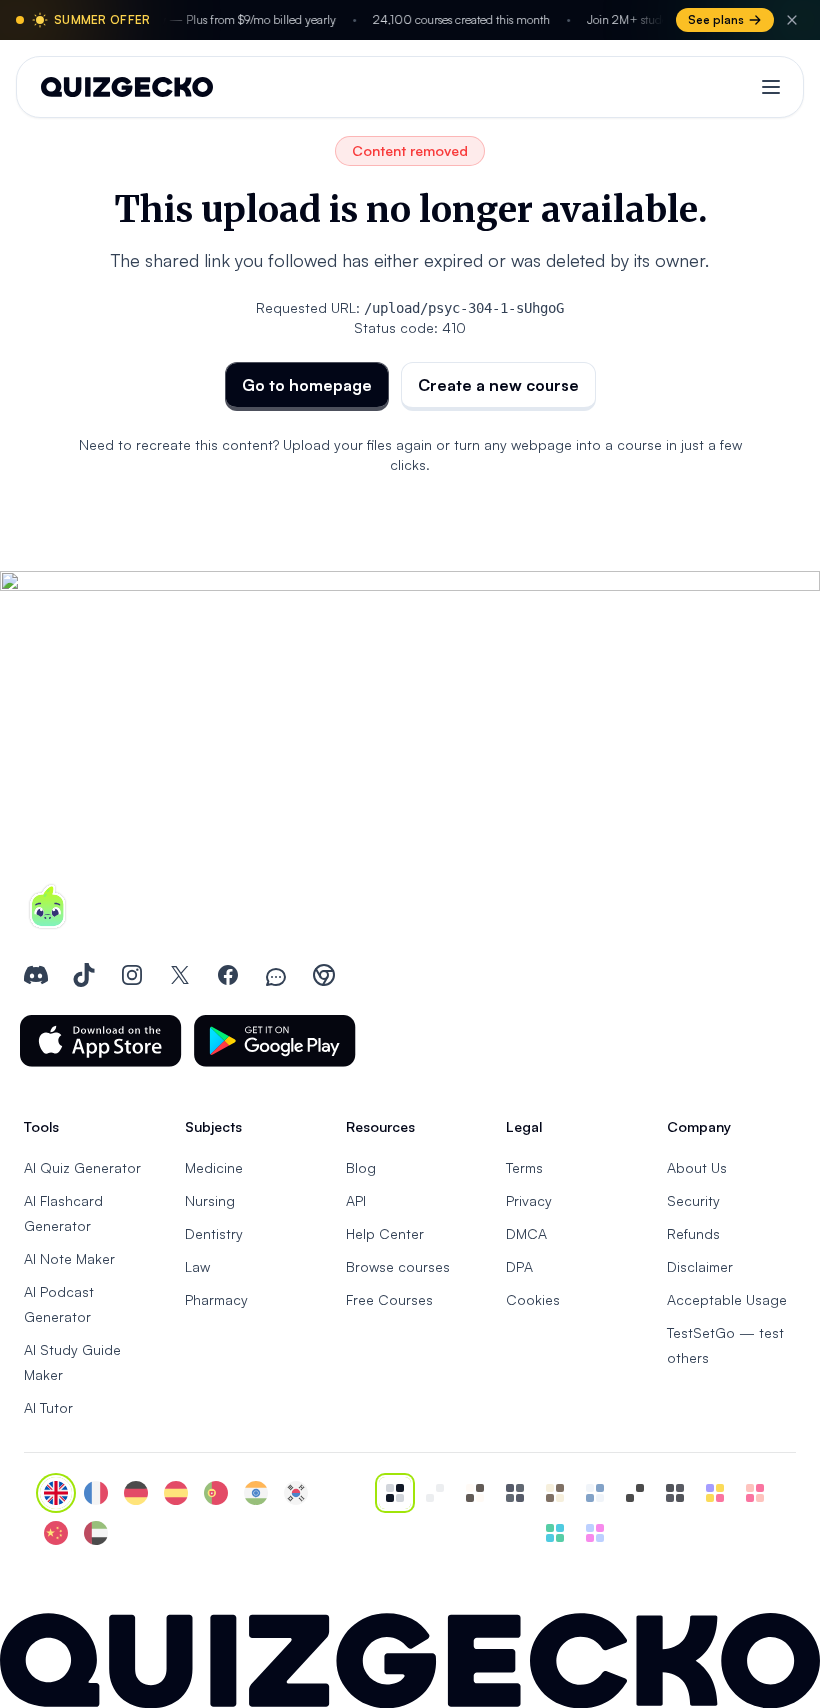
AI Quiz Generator (82, 1167)
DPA (519, 1266)
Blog (361, 1167)
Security (693, 1200)
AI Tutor (48, 1407)
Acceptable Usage (727, 1299)
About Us (697, 1167)
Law (197, 1266)
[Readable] (475, 1493)
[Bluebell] (595, 1533)
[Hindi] (256, 1493)
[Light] (435, 1493)
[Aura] (755, 1493)
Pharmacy (216, 1299)
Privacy (529, 1200)
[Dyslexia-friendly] (555, 1493)
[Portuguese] (216, 1493)
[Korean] (296, 1493)
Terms (524, 1167)
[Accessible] (635, 1493)
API (356, 1200)
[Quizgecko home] (127, 87)
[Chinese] (56, 1533)
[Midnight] (675, 1493)
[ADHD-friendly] (595, 1493)
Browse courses (398, 1266)
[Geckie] (715, 1493)
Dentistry (214, 1233)
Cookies (533, 1299)
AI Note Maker (69, 1258)
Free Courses (389, 1299)
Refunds (693, 1233)
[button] (101, 1041)
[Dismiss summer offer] (792, 20)
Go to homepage (307, 385)
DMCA (526, 1233)
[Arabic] (96, 1533)
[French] (96, 1493)
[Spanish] (176, 1493)
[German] (136, 1493)
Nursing (210, 1200)
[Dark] (515, 1493)
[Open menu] (771, 87)
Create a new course (498, 385)
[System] (395, 1493)
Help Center (385, 1233)
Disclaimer (700, 1266)
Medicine (214, 1167)
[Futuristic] (555, 1533)
